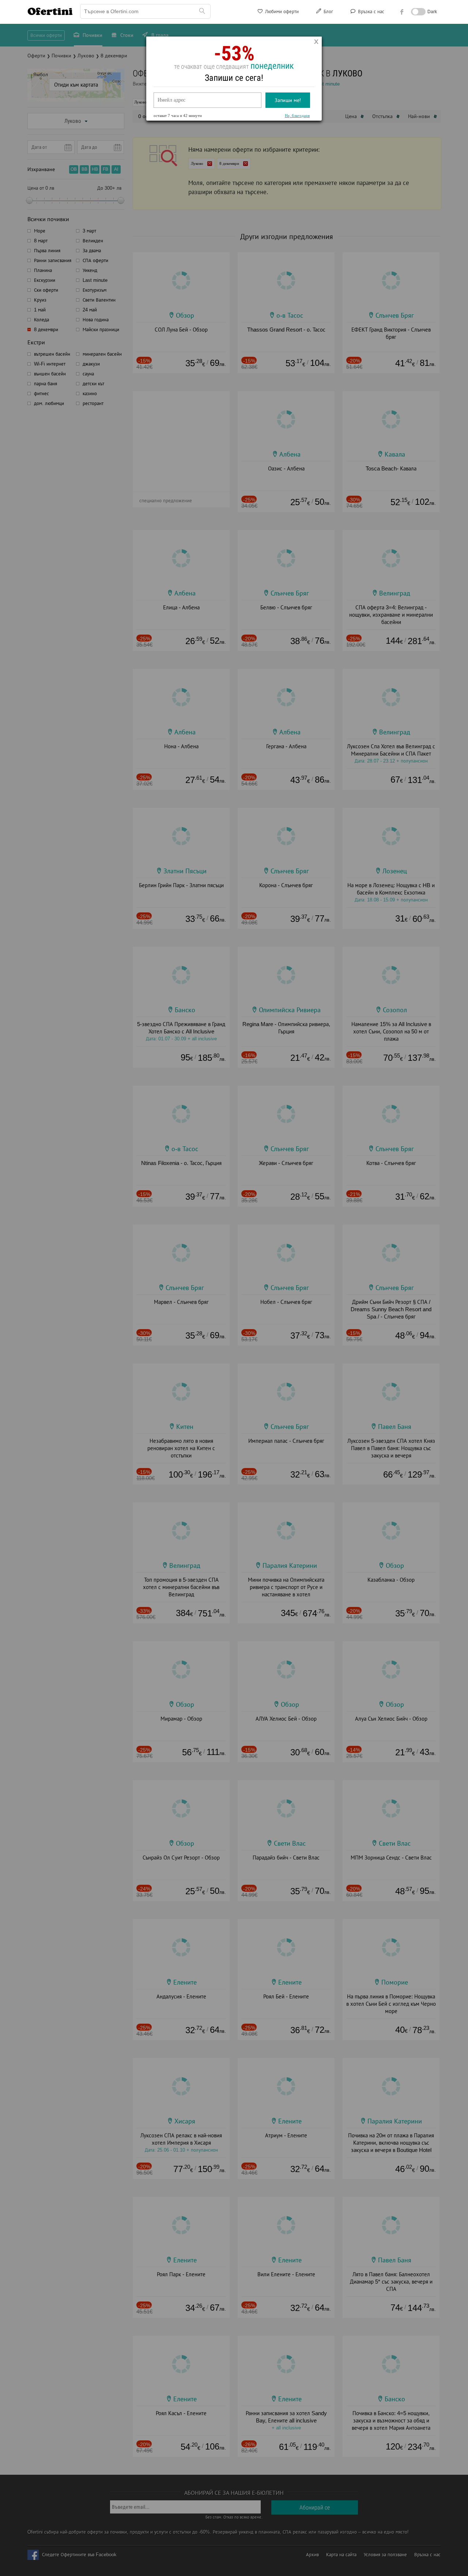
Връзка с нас (370, 12)
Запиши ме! (288, 100)
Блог (328, 12)
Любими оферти (281, 12)
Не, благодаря (297, 116)
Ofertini (50, 11)
